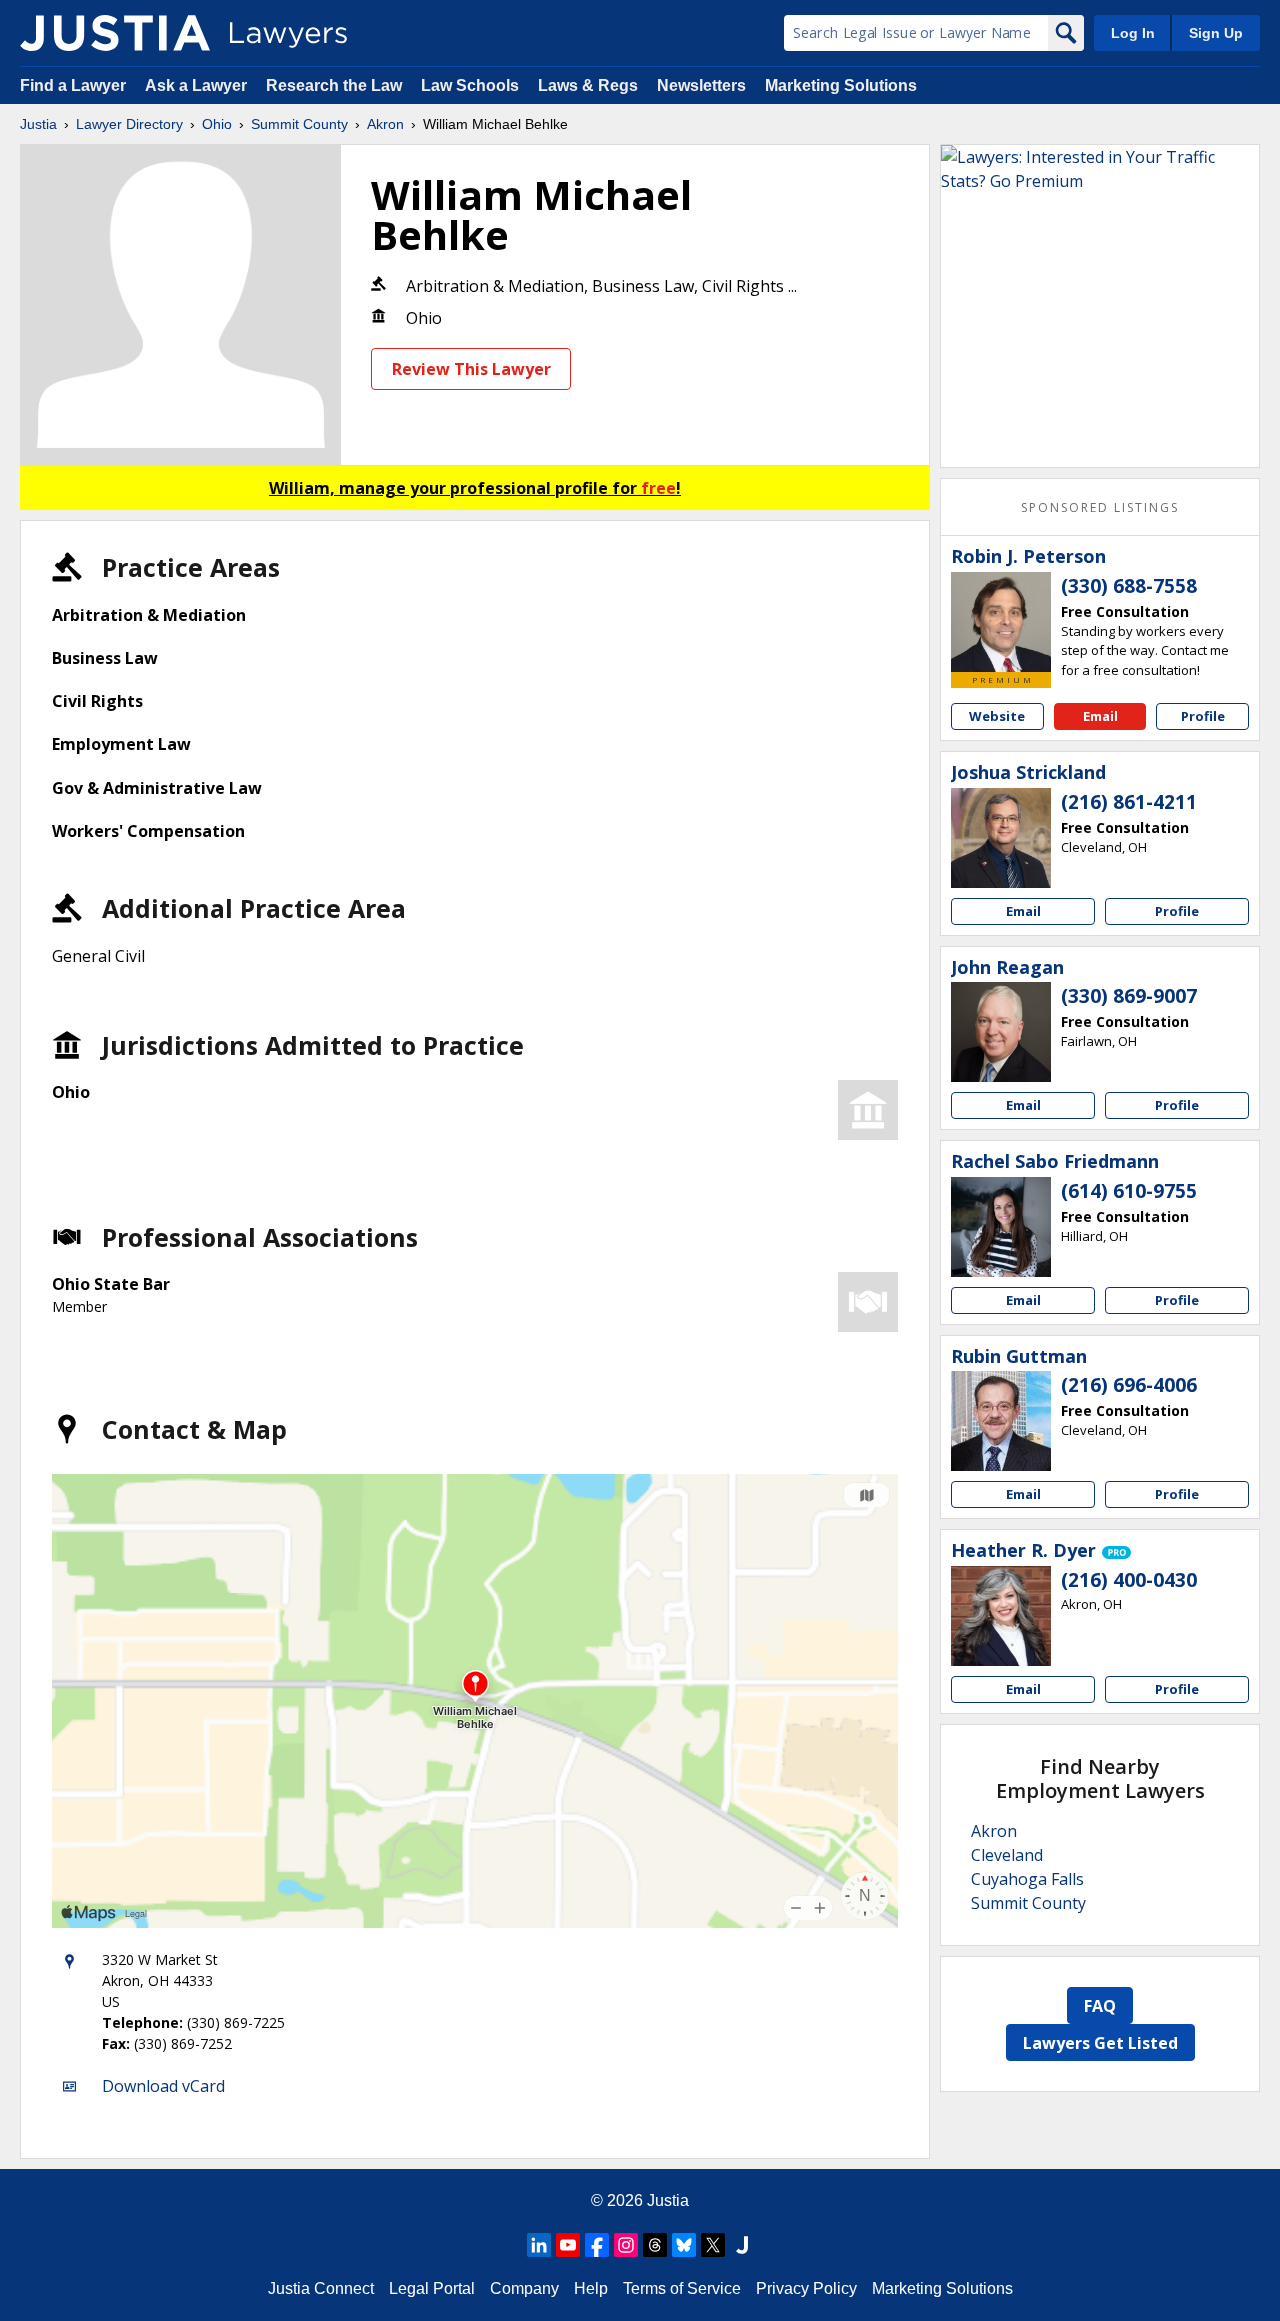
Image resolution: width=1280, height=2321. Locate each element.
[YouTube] (568, 2245)
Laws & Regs (588, 85)
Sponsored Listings (1100, 507)
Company (524, 2288)
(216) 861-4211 (1129, 802)
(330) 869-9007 (1129, 996)
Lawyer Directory (129, 124)
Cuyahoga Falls (1027, 1879)
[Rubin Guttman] (1001, 1421)
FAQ (1100, 2006)
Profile (1203, 716)
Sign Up (1216, 33)
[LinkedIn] (539, 2245)
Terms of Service (682, 2288)
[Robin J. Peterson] (1001, 622)
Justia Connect (321, 2288)
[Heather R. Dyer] (1001, 1616)
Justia (38, 124)
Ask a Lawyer (198, 85)
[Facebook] (597, 2245)
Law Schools (470, 85)
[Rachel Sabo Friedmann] (1001, 1227)
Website (997, 716)
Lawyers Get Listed (1100, 2043)
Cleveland (1007, 1855)
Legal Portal (432, 2288)
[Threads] (655, 2245)
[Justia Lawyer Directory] (115, 33)
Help (591, 2288)
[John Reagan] (1001, 1032)
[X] (713, 2245)
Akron (385, 124)
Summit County (299, 124)
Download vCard (163, 2086)
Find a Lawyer (73, 85)
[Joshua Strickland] (1001, 838)
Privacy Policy (806, 2288)
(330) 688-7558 (1129, 586)
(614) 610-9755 (1129, 1191)
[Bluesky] (684, 2245)
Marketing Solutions (841, 85)
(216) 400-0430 (1129, 1580)
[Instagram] (626, 2245)
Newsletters (701, 85)
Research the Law (334, 85)
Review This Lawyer (471, 369)
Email (1100, 716)
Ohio (217, 124)
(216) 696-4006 (1129, 1385)
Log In (1133, 33)
